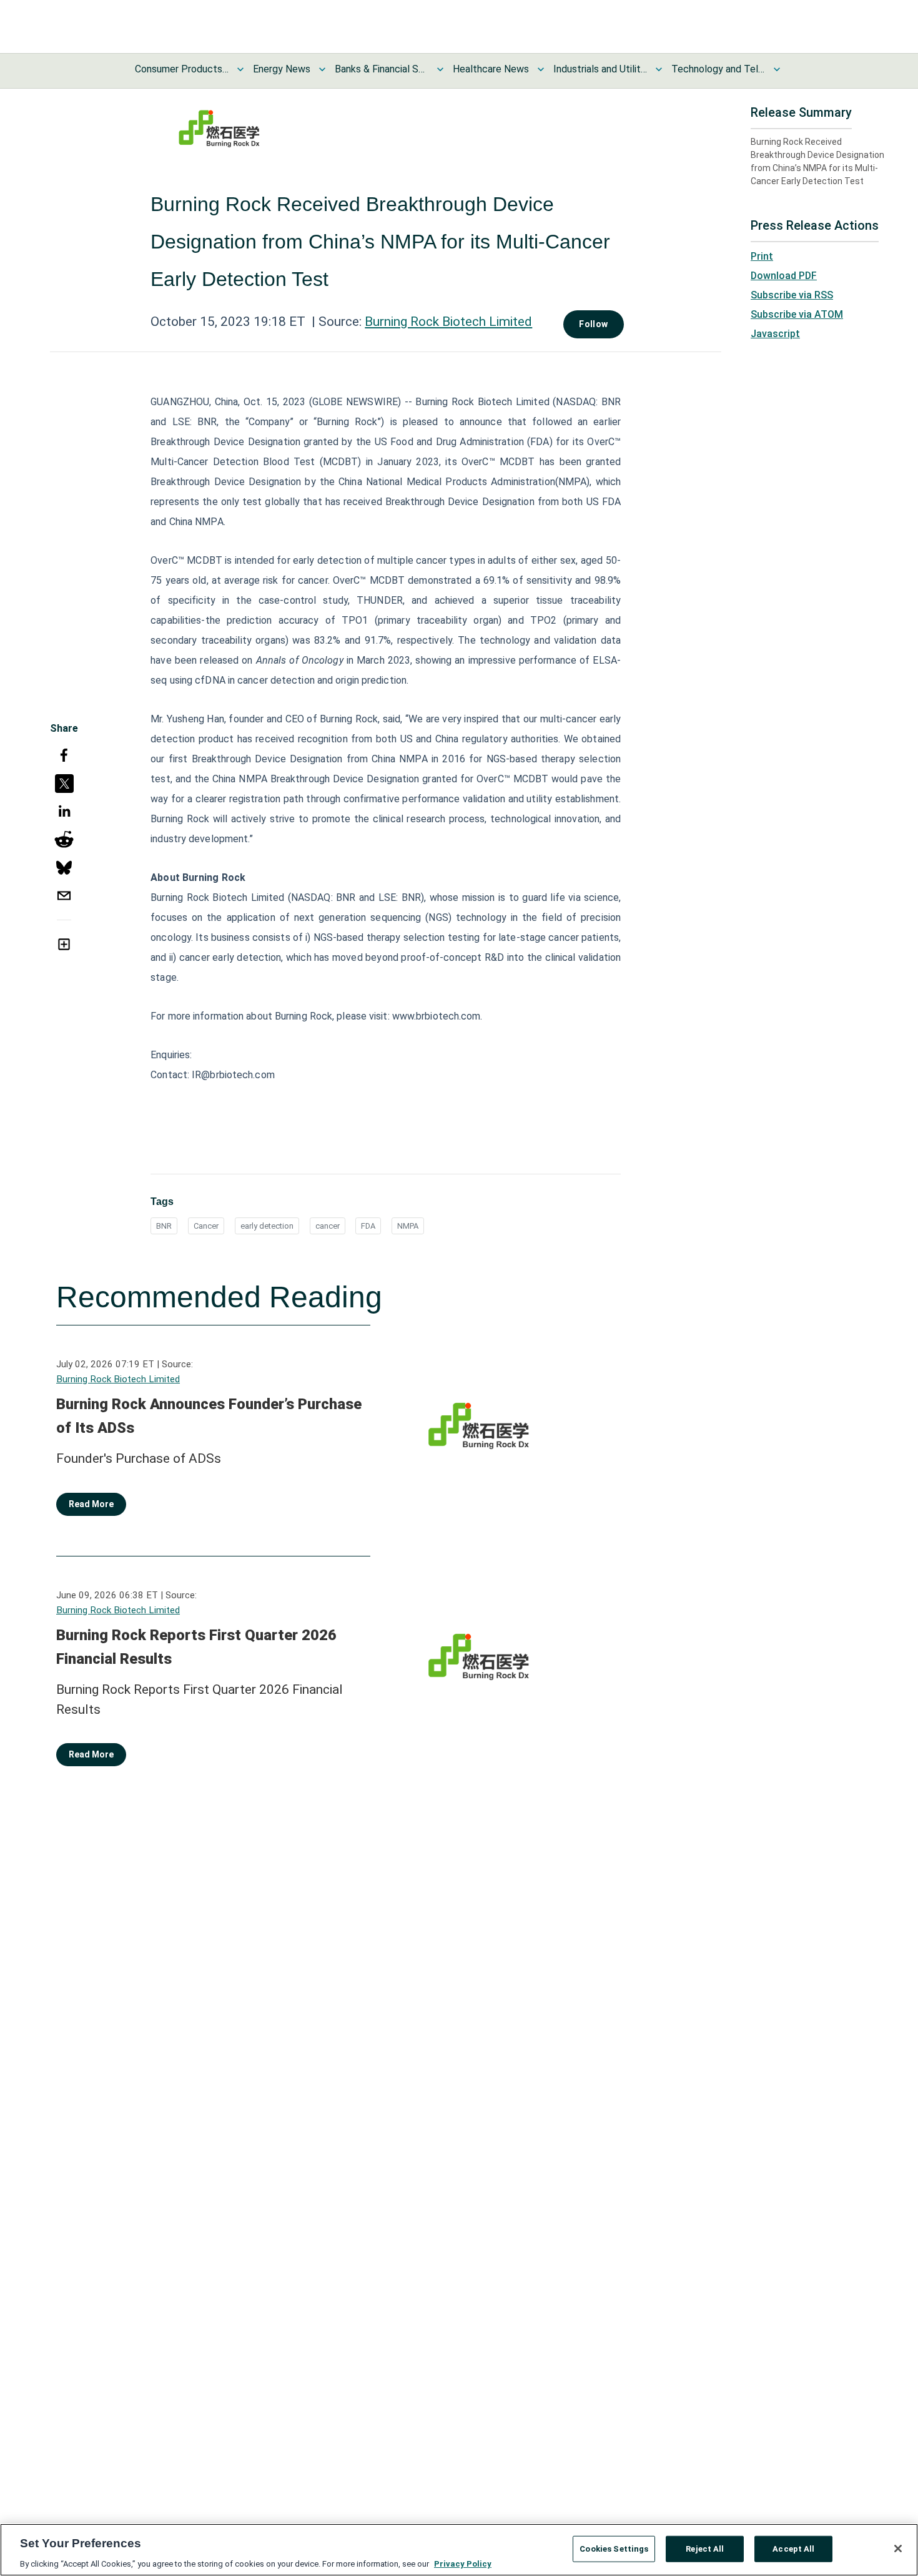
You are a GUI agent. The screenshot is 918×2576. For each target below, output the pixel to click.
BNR (164, 1226)
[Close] (898, 2549)
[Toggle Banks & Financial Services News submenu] (440, 69)
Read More (91, 1504)
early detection (267, 1226)
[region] (459, 2550)
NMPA (408, 1226)
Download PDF (784, 276)
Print (762, 256)
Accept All (793, 2548)
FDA (368, 1226)
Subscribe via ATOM (797, 314)
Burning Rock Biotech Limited (448, 322)
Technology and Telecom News (718, 69)
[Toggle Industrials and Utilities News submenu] (659, 69)
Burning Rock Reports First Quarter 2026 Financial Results (196, 1647)
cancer (328, 1226)
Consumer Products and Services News (182, 69)
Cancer (206, 1226)
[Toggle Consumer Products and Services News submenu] (240, 69)
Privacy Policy (463, 2563)
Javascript (775, 334)
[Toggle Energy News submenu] (322, 69)
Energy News (282, 69)
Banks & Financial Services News (382, 69)
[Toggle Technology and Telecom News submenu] (777, 69)
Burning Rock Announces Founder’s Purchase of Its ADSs (209, 1416)
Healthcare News (491, 69)
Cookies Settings (614, 2548)
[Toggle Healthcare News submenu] (541, 69)
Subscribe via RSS (792, 295)
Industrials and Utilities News (600, 69)
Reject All (705, 2548)
